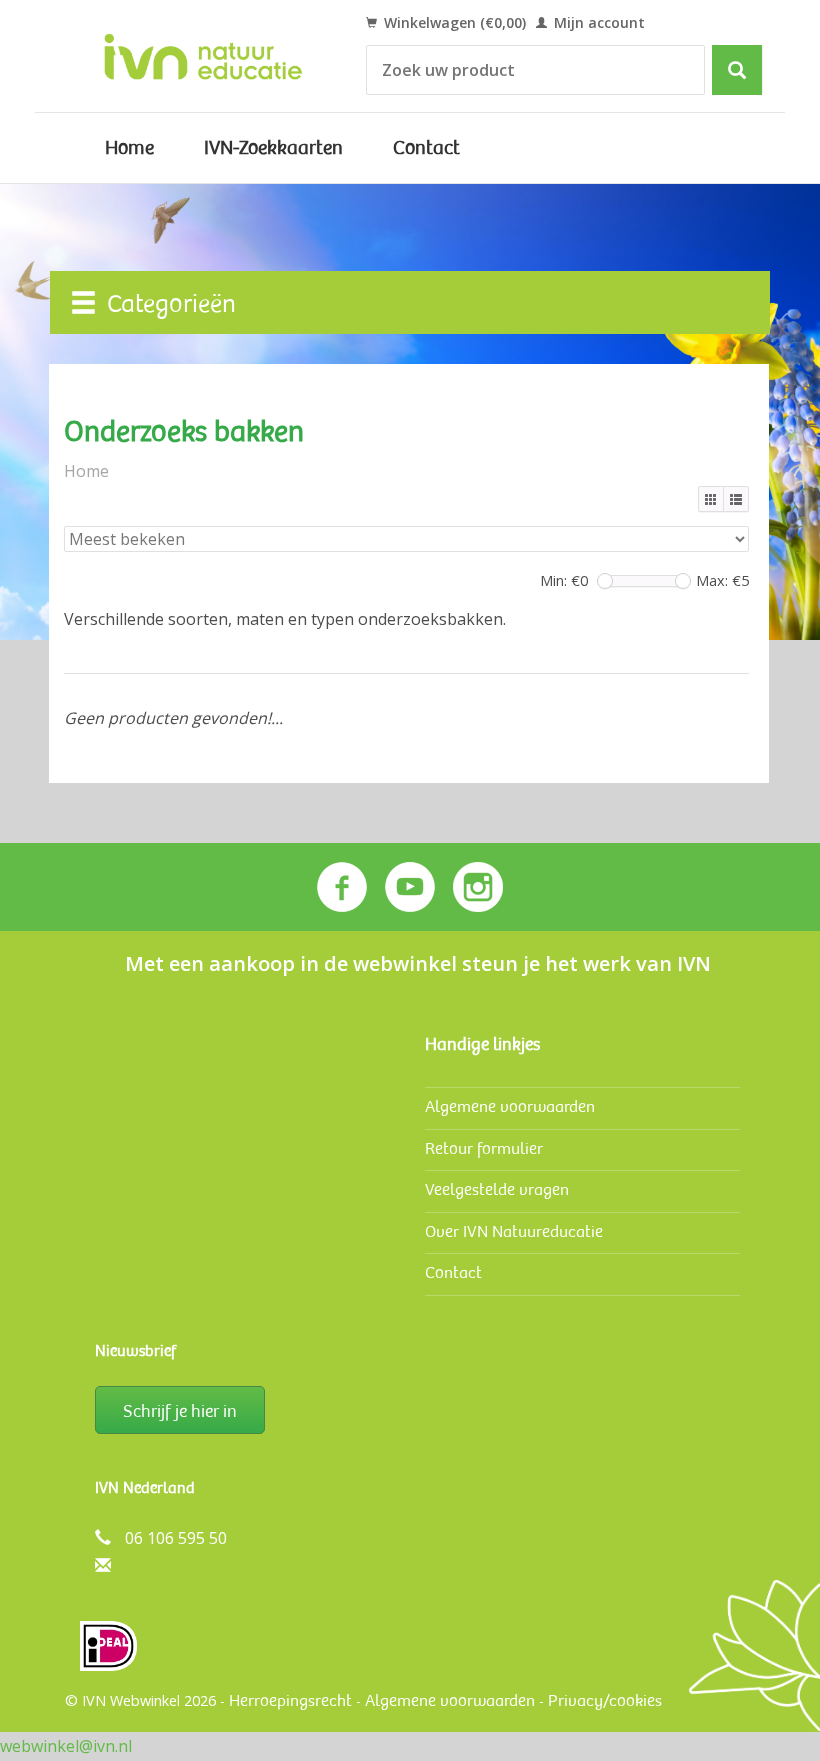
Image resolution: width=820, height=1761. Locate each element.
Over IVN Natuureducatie (514, 1231)
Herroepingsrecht (290, 1700)
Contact (426, 148)
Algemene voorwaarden (510, 1106)
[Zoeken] (737, 70)
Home (129, 148)
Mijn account (597, 22)
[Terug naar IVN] (203, 56)
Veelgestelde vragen (497, 1189)
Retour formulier (484, 1148)
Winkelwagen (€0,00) (453, 22)
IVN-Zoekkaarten (273, 148)
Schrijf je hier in (180, 1411)
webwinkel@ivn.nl (66, 1746)
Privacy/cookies (605, 1700)
